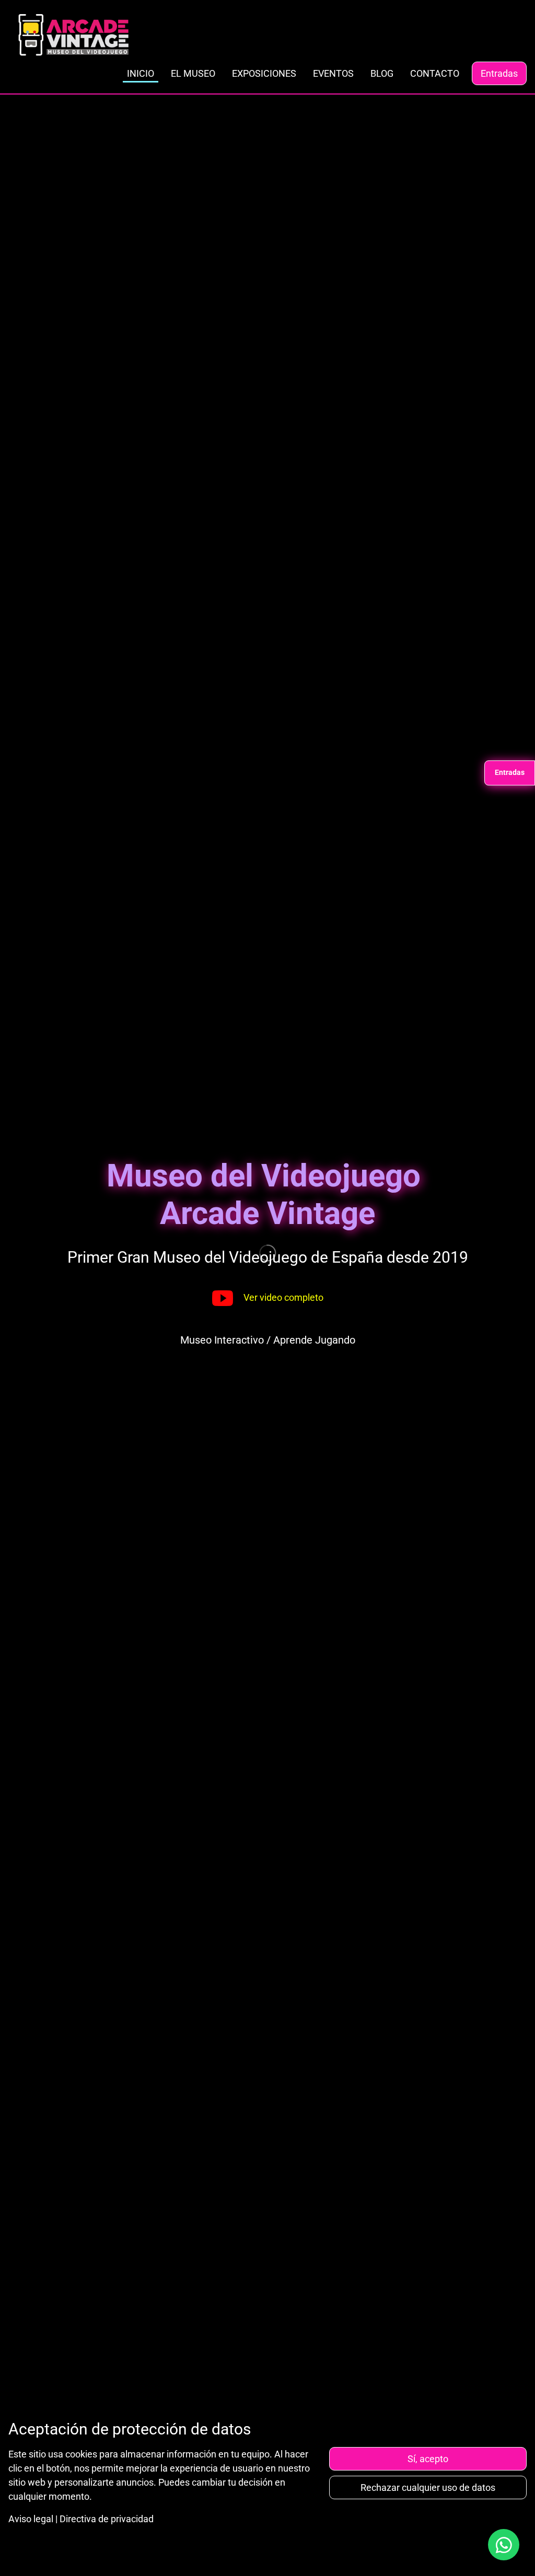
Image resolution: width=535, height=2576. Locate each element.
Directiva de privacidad (107, 2519)
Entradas (499, 73)
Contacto (435, 73)
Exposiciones (264, 73)
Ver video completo (283, 1297)
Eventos (333, 73)
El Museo (193, 73)
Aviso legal (31, 2519)
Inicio (141, 73)
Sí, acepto (428, 2459)
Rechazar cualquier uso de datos (428, 2487)
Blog (382, 73)
